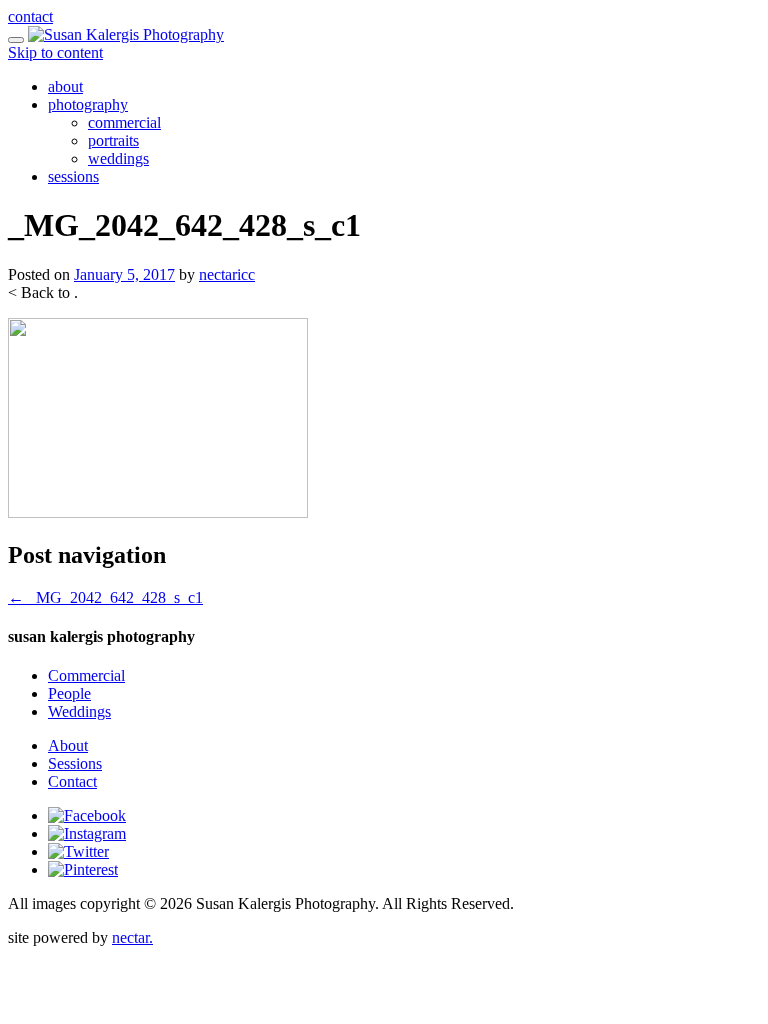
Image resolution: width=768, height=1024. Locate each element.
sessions (73, 176)
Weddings (79, 711)
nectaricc (227, 274)
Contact (72, 781)
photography (88, 104)
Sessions (75, 763)
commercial (124, 122)
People (69, 693)
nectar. (132, 937)
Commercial (86, 675)
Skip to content (55, 52)
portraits (113, 140)
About (68, 745)
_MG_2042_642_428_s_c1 (105, 597)
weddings (118, 158)
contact (30, 16)
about (65, 86)
